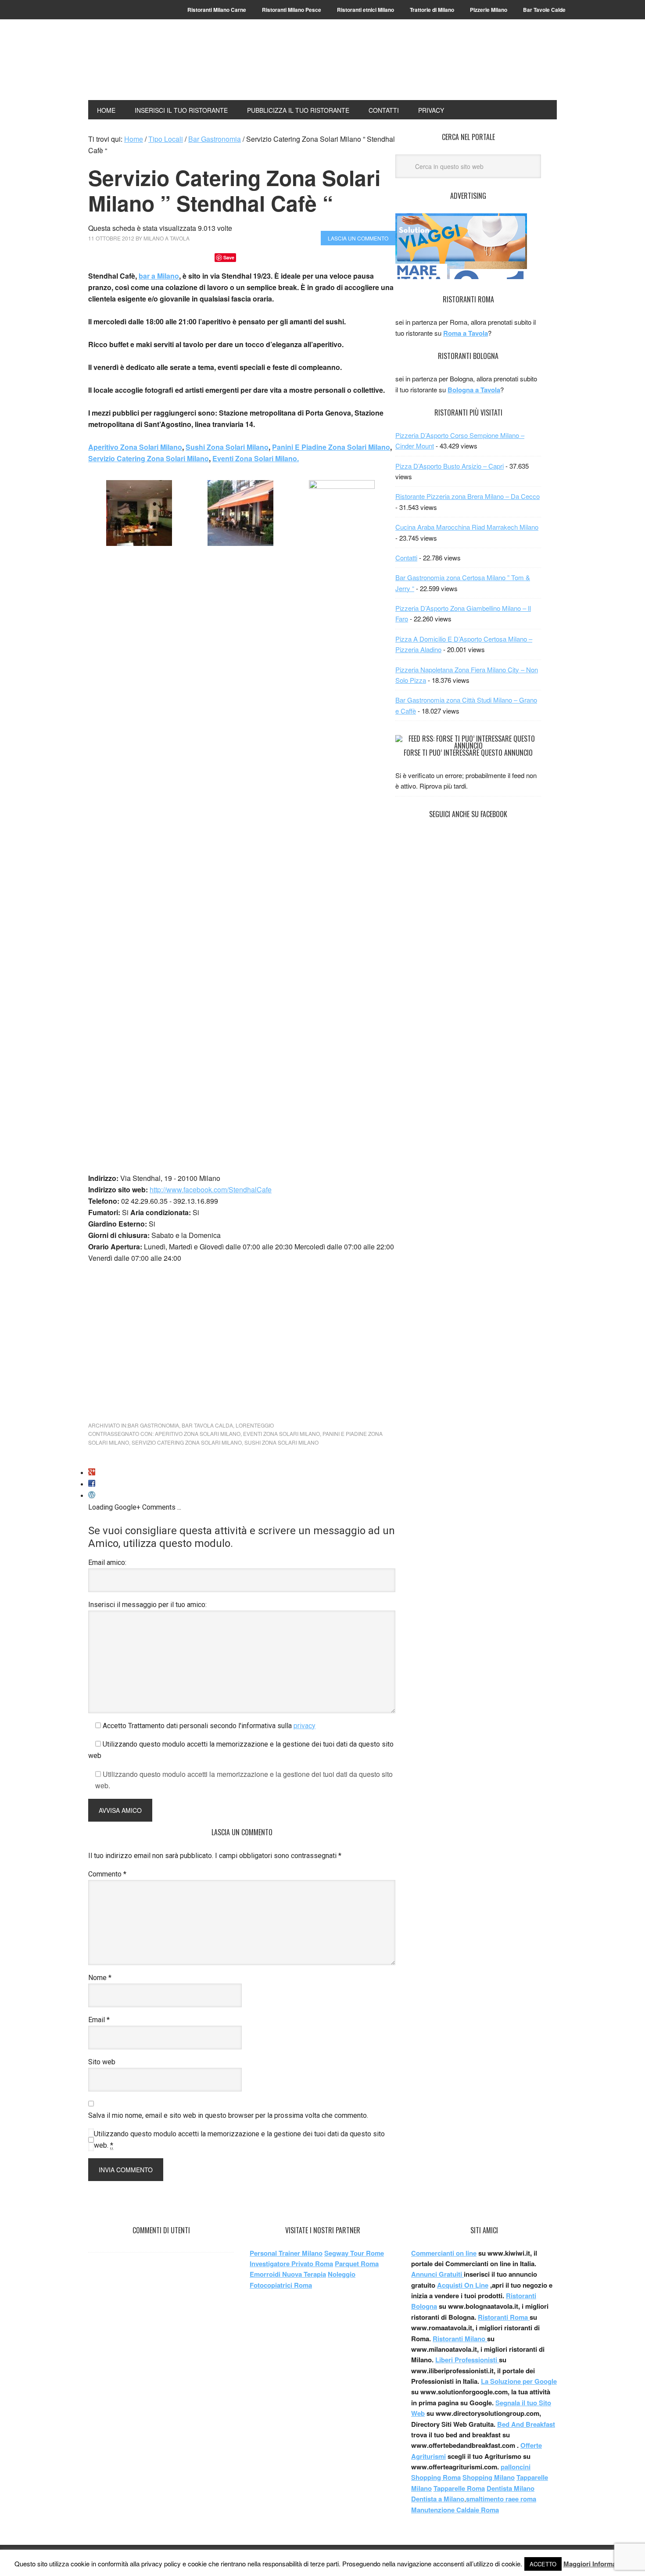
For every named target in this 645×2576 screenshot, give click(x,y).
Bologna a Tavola (474, 390)
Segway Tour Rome (354, 2253)
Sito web (102, 2062)
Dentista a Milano (438, 2499)
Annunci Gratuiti (437, 2274)
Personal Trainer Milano (286, 2253)
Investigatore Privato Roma (291, 2264)
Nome (100, 1978)
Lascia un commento (358, 238)
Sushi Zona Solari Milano (227, 447)
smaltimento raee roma (501, 2499)
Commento (107, 1874)
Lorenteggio (255, 1425)
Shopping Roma (436, 2477)
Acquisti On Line (463, 2285)
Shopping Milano (489, 2477)
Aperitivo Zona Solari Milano (135, 447)
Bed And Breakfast (526, 2424)
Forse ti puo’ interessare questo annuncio (468, 753)
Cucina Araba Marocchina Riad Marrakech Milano (467, 527)
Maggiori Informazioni (597, 2564)
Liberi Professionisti (467, 2360)
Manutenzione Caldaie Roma (455, 2510)
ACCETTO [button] (543, 2564)
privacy (305, 1726)
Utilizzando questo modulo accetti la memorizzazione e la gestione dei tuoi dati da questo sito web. (239, 2140)
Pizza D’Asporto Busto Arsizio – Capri (450, 466)
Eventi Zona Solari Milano (281, 1433)
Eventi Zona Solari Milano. (256, 458)
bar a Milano (159, 276)
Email (99, 2020)
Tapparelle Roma (459, 2488)
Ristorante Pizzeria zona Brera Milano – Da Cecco (468, 496)
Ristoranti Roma (504, 2317)
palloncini (516, 2467)
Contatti (406, 558)
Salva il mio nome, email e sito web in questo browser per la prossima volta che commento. (228, 2115)
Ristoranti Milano (147, 67)
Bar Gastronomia (153, 1425)
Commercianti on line (444, 2253)
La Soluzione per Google (519, 2381)
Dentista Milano (511, 2488)
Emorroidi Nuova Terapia (288, 2274)
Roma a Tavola (466, 333)
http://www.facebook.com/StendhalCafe (211, 1189)
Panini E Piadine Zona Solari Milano (331, 447)
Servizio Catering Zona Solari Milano (149, 458)
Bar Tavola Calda (207, 1425)
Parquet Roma (357, 2264)
